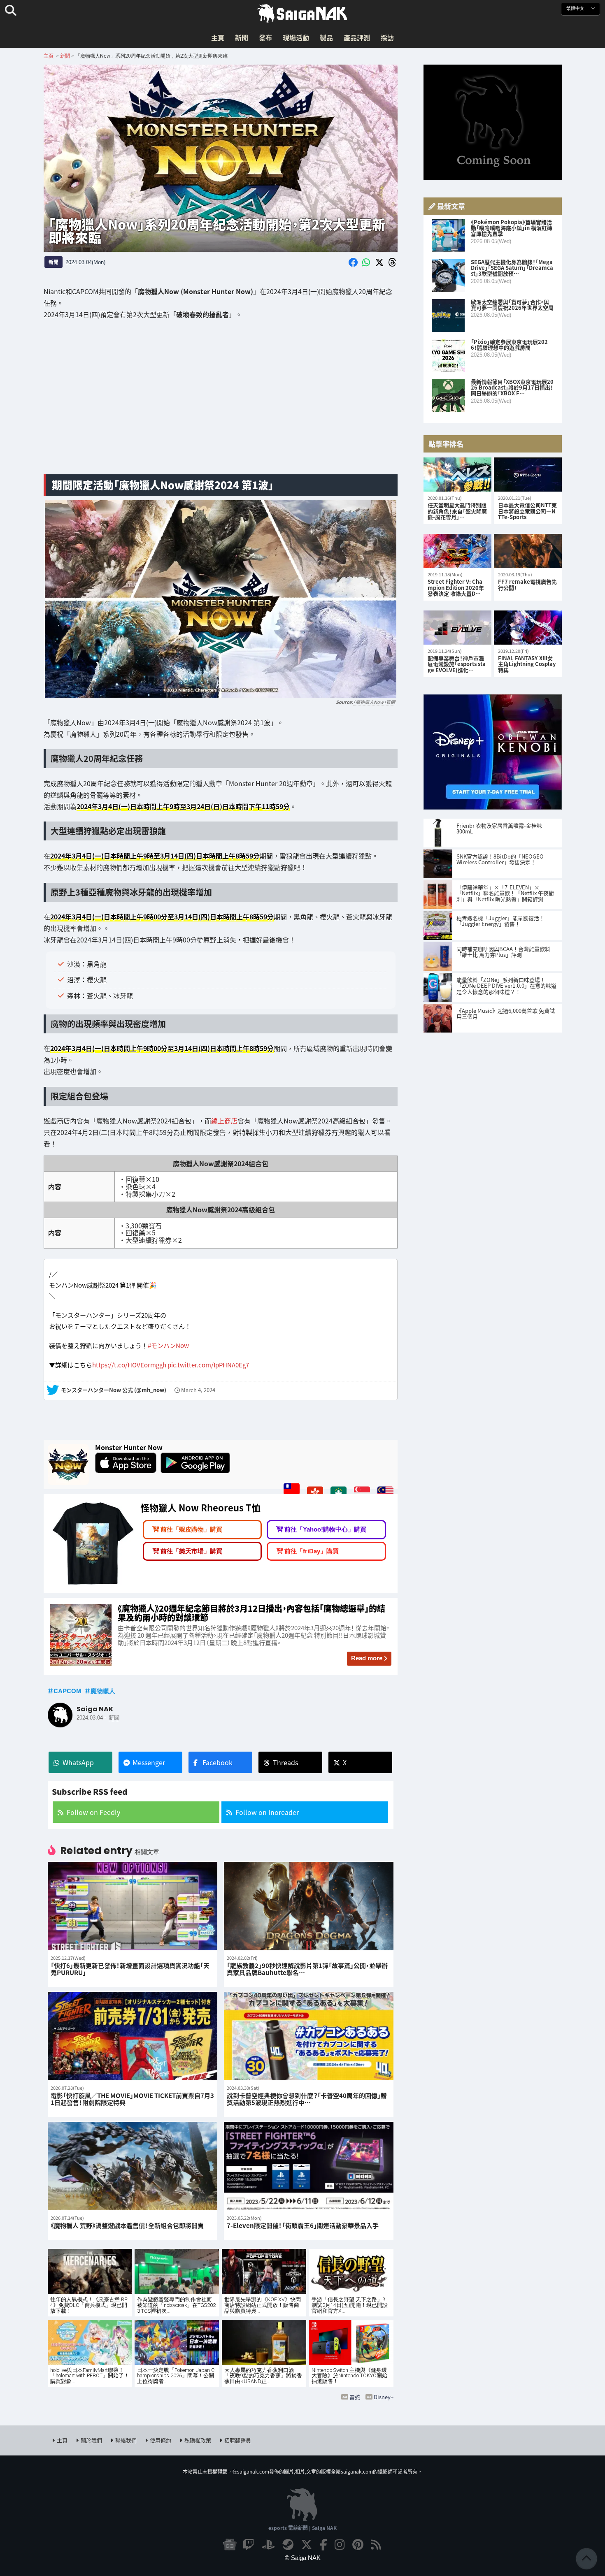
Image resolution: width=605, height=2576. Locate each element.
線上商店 (224, 1121)
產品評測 (357, 37)
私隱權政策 (198, 2436)
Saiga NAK (302, 14)
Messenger (149, 1758)
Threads (285, 1758)
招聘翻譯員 (238, 2436)
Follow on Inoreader (267, 1808)
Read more (367, 1654)
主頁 (218, 37)
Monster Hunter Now (129, 1443)
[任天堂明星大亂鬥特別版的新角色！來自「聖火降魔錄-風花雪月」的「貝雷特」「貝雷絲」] (457, 475)
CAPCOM (67, 1687)
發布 (265, 37)
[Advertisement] (221, 403)
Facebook (218, 1758)
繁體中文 (576, 8)
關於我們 (91, 2436)
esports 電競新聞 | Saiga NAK (302, 2524)
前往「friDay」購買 (312, 1547)
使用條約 (161, 2436)
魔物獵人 (103, 1687)
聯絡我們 (126, 2436)
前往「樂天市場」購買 (191, 1547)
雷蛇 (355, 2393)
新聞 (242, 37)
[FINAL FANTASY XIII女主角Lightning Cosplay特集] (528, 628)
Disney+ (384, 2393)
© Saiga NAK (303, 2554)
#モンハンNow (168, 1341)
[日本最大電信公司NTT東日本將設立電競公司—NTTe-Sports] (528, 475)
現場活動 (296, 37)
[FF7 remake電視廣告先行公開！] (528, 551)
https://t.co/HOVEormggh (129, 1361)
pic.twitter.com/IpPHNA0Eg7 (208, 1361)
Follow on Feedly (93, 1808)
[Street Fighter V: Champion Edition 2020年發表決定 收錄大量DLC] (457, 551)
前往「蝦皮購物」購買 (191, 1525)
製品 (326, 37)
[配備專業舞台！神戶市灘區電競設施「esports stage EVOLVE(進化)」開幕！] (457, 628)
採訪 (387, 37)
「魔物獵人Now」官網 (374, 702)
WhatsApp (78, 1758)
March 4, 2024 (198, 1386)
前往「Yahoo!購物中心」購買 (325, 1525)
